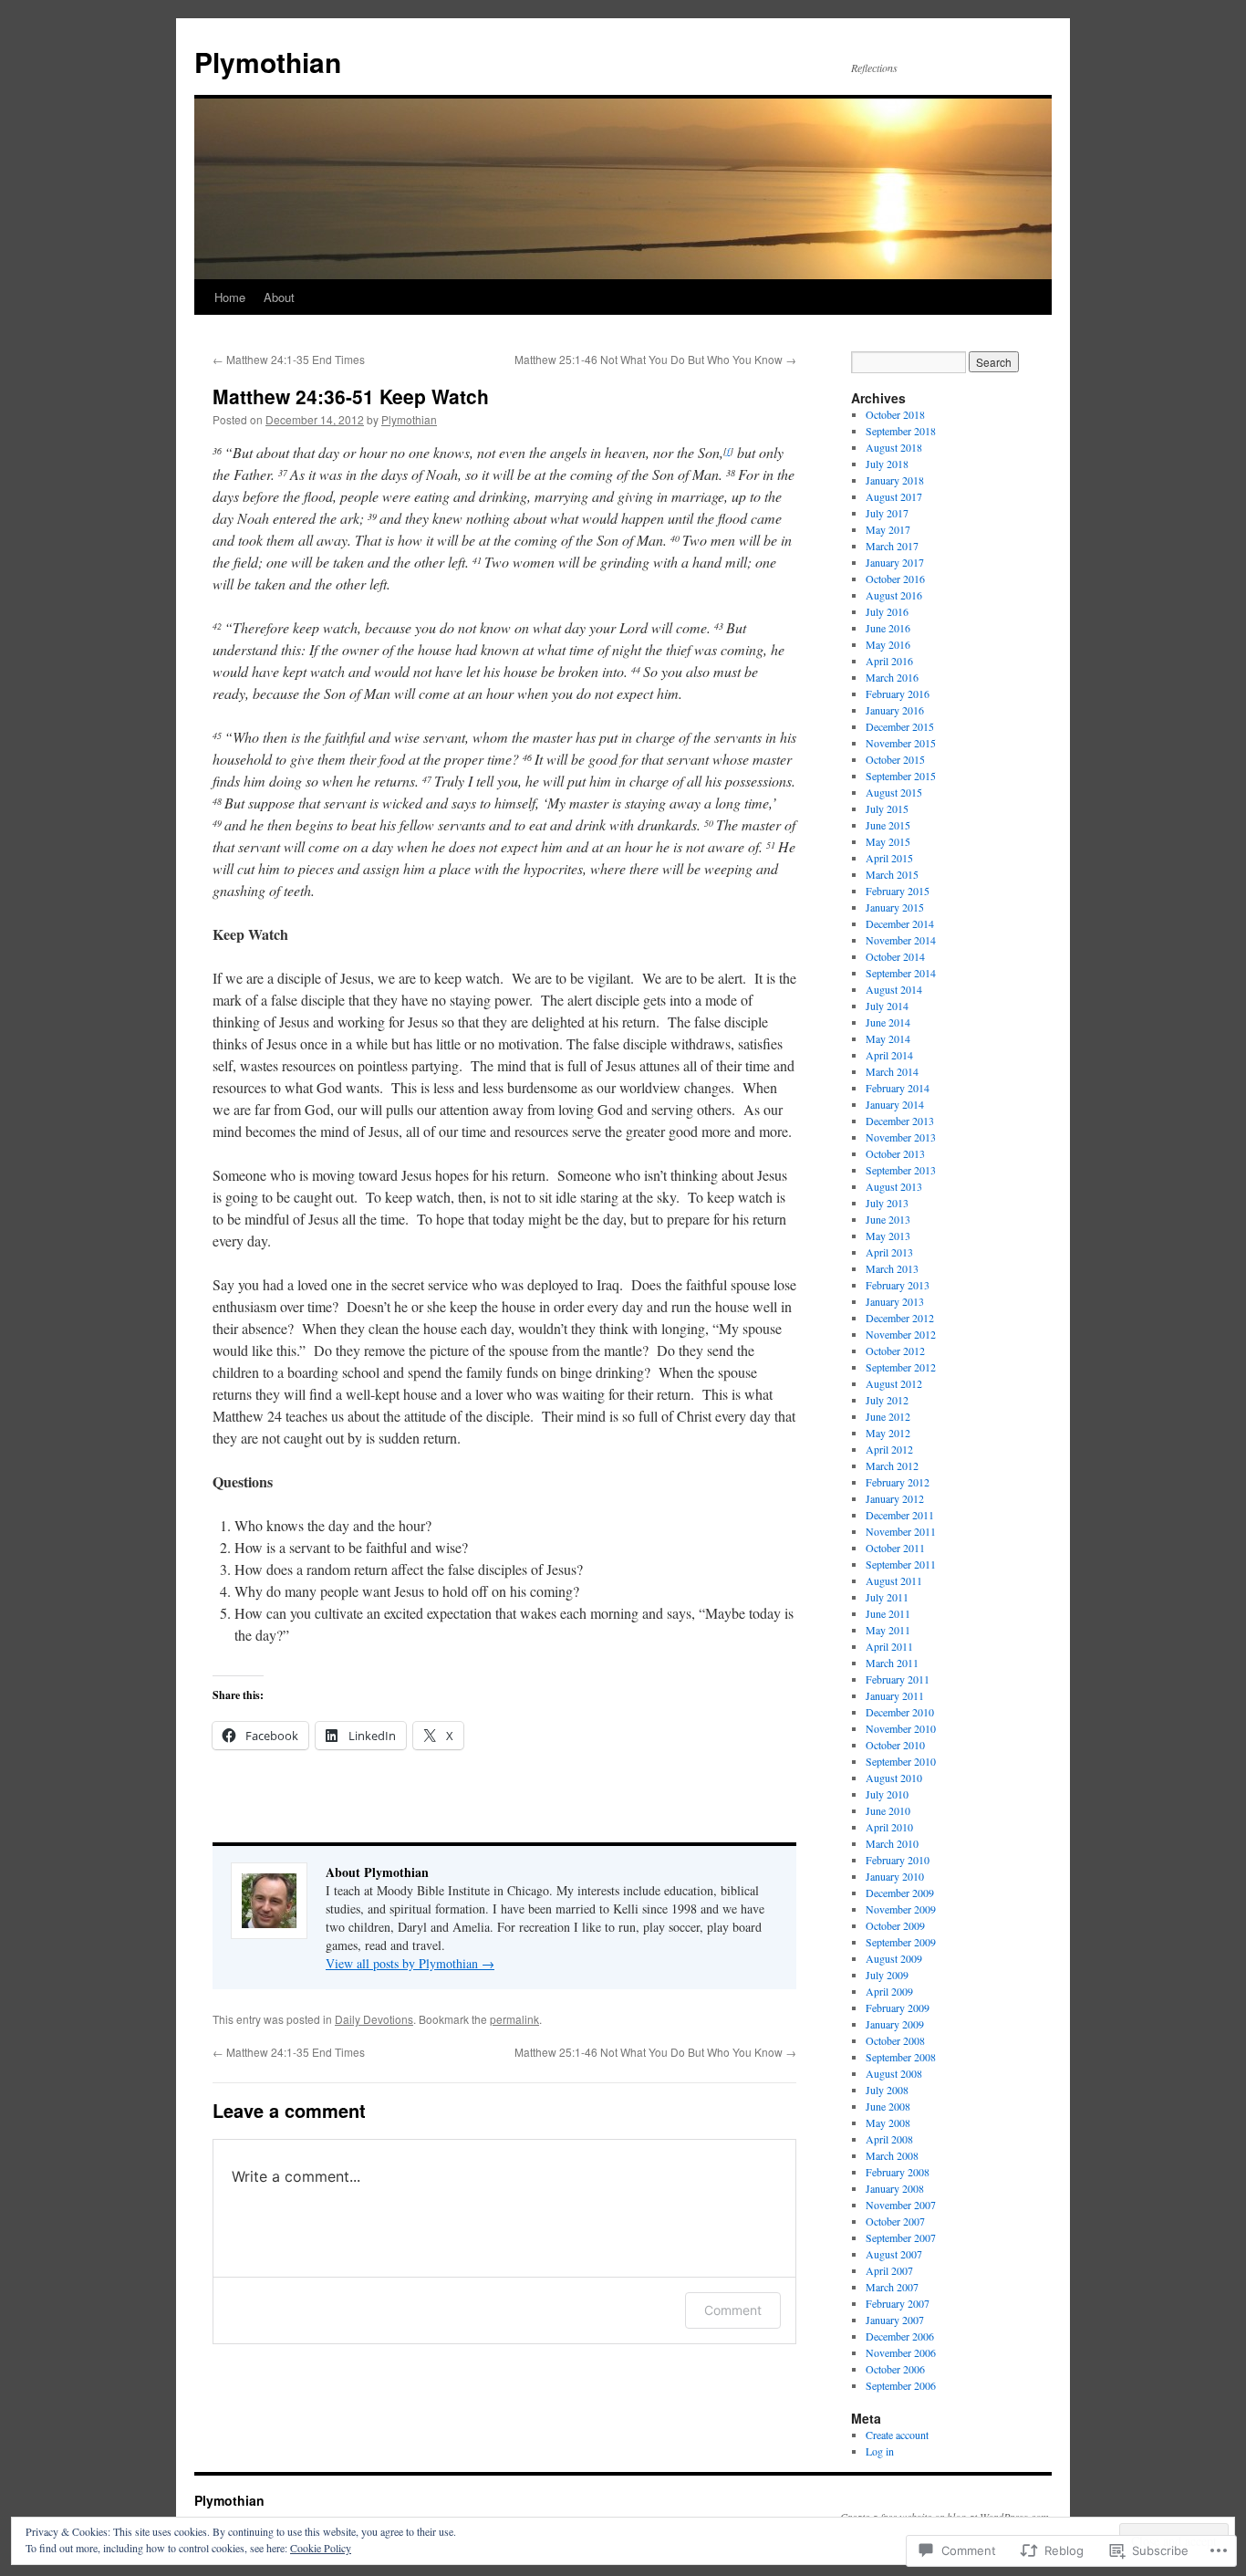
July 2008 (887, 2090)
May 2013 (888, 1236)
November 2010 (901, 1728)
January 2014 (895, 1104)
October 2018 (895, 414)
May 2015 (888, 841)
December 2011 (900, 1515)
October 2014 (895, 956)
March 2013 (892, 1268)
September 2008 (901, 2057)
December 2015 (900, 726)
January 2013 (895, 1301)
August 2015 (894, 792)
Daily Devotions (374, 2019)
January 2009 (895, 2024)
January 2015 (895, 907)
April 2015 (889, 858)
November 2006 (901, 2352)
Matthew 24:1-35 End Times (289, 359)
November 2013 (901, 1137)
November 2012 (901, 1334)
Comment (733, 2310)
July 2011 (887, 1597)
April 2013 (889, 1252)
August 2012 (894, 1383)
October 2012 (895, 1351)
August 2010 (894, 1778)
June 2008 (888, 2106)
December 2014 (900, 923)
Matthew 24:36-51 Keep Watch (351, 396)
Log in (880, 2451)
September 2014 (901, 973)
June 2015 (888, 825)
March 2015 (892, 874)
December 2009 (900, 1893)
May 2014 (888, 1038)
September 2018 (901, 431)
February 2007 (898, 2303)
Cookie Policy (321, 2548)
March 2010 (892, 1843)
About (279, 297)
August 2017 (894, 496)
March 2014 (892, 1071)
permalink (514, 2019)
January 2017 (895, 562)
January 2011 (895, 1695)
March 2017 (892, 546)
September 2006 (901, 2385)
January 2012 (895, 1498)
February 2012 (898, 1482)
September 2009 (901, 1942)
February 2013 (898, 1285)
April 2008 (889, 2139)
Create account (897, 2435)
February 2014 (898, 1088)
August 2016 (894, 595)
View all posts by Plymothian (410, 1963)
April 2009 (889, 1991)
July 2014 (887, 1006)
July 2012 (887, 1400)
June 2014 (888, 1022)
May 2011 (888, 1630)
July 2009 (887, 1975)
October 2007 (895, 2221)
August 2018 (894, 447)
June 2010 (888, 1810)
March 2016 (892, 677)
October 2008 (895, 2040)
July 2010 (887, 1794)
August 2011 (894, 1580)
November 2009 (901, 1909)
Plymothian (268, 62)
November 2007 (901, 2205)
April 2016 (889, 661)
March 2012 (892, 1465)
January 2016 (895, 710)
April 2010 (889, 1827)
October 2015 (895, 759)
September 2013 (901, 1170)
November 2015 (901, 743)
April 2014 (889, 1055)
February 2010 (898, 1860)
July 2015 (887, 808)
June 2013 (888, 1219)
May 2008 (888, 2122)
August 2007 (894, 2254)
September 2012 (901, 1367)
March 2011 (892, 1663)
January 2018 (895, 480)
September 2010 (901, 1761)
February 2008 (898, 2172)
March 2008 (892, 2155)
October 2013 (895, 1153)
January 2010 (895, 1876)
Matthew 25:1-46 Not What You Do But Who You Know (655, 359)
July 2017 (887, 513)
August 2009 (894, 1958)
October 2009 (895, 1925)
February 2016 (898, 694)
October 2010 (895, 1745)
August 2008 (894, 2073)
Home (230, 297)
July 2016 (887, 611)
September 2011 (901, 1564)
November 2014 (901, 940)
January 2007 (895, 2320)
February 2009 (898, 2008)
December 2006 (900, 2336)
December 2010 (900, 1712)
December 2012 (900, 1318)
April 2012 (889, 1449)
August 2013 (894, 1186)
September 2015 (901, 776)
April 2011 (889, 1646)
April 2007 (889, 2270)
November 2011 (901, 1531)
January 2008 (895, 2188)
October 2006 (895, 2369)
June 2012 (888, 1416)
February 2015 (898, 891)
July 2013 (887, 1203)
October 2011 (895, 1548)
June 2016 (888, 628)
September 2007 (901, 2237)
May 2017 (888, 529)
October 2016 (895, 579)
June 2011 (888, 1613)
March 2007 (892, 2287)
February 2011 (898, 1679)
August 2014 (894, 989)
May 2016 (888, 644)
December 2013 (900, 1121)
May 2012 (888, 1433)
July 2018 (887, 464)
